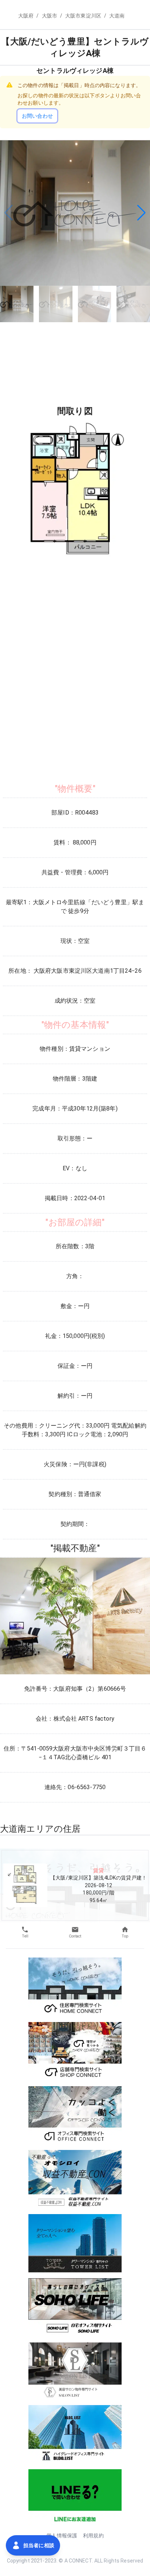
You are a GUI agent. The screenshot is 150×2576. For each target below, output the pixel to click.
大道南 (117, 16)
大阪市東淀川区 (83, 16)
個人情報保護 (62, 2536)
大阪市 (50, 16)
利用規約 (93, 2536)
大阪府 (26, 16)
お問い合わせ (37, 116)
